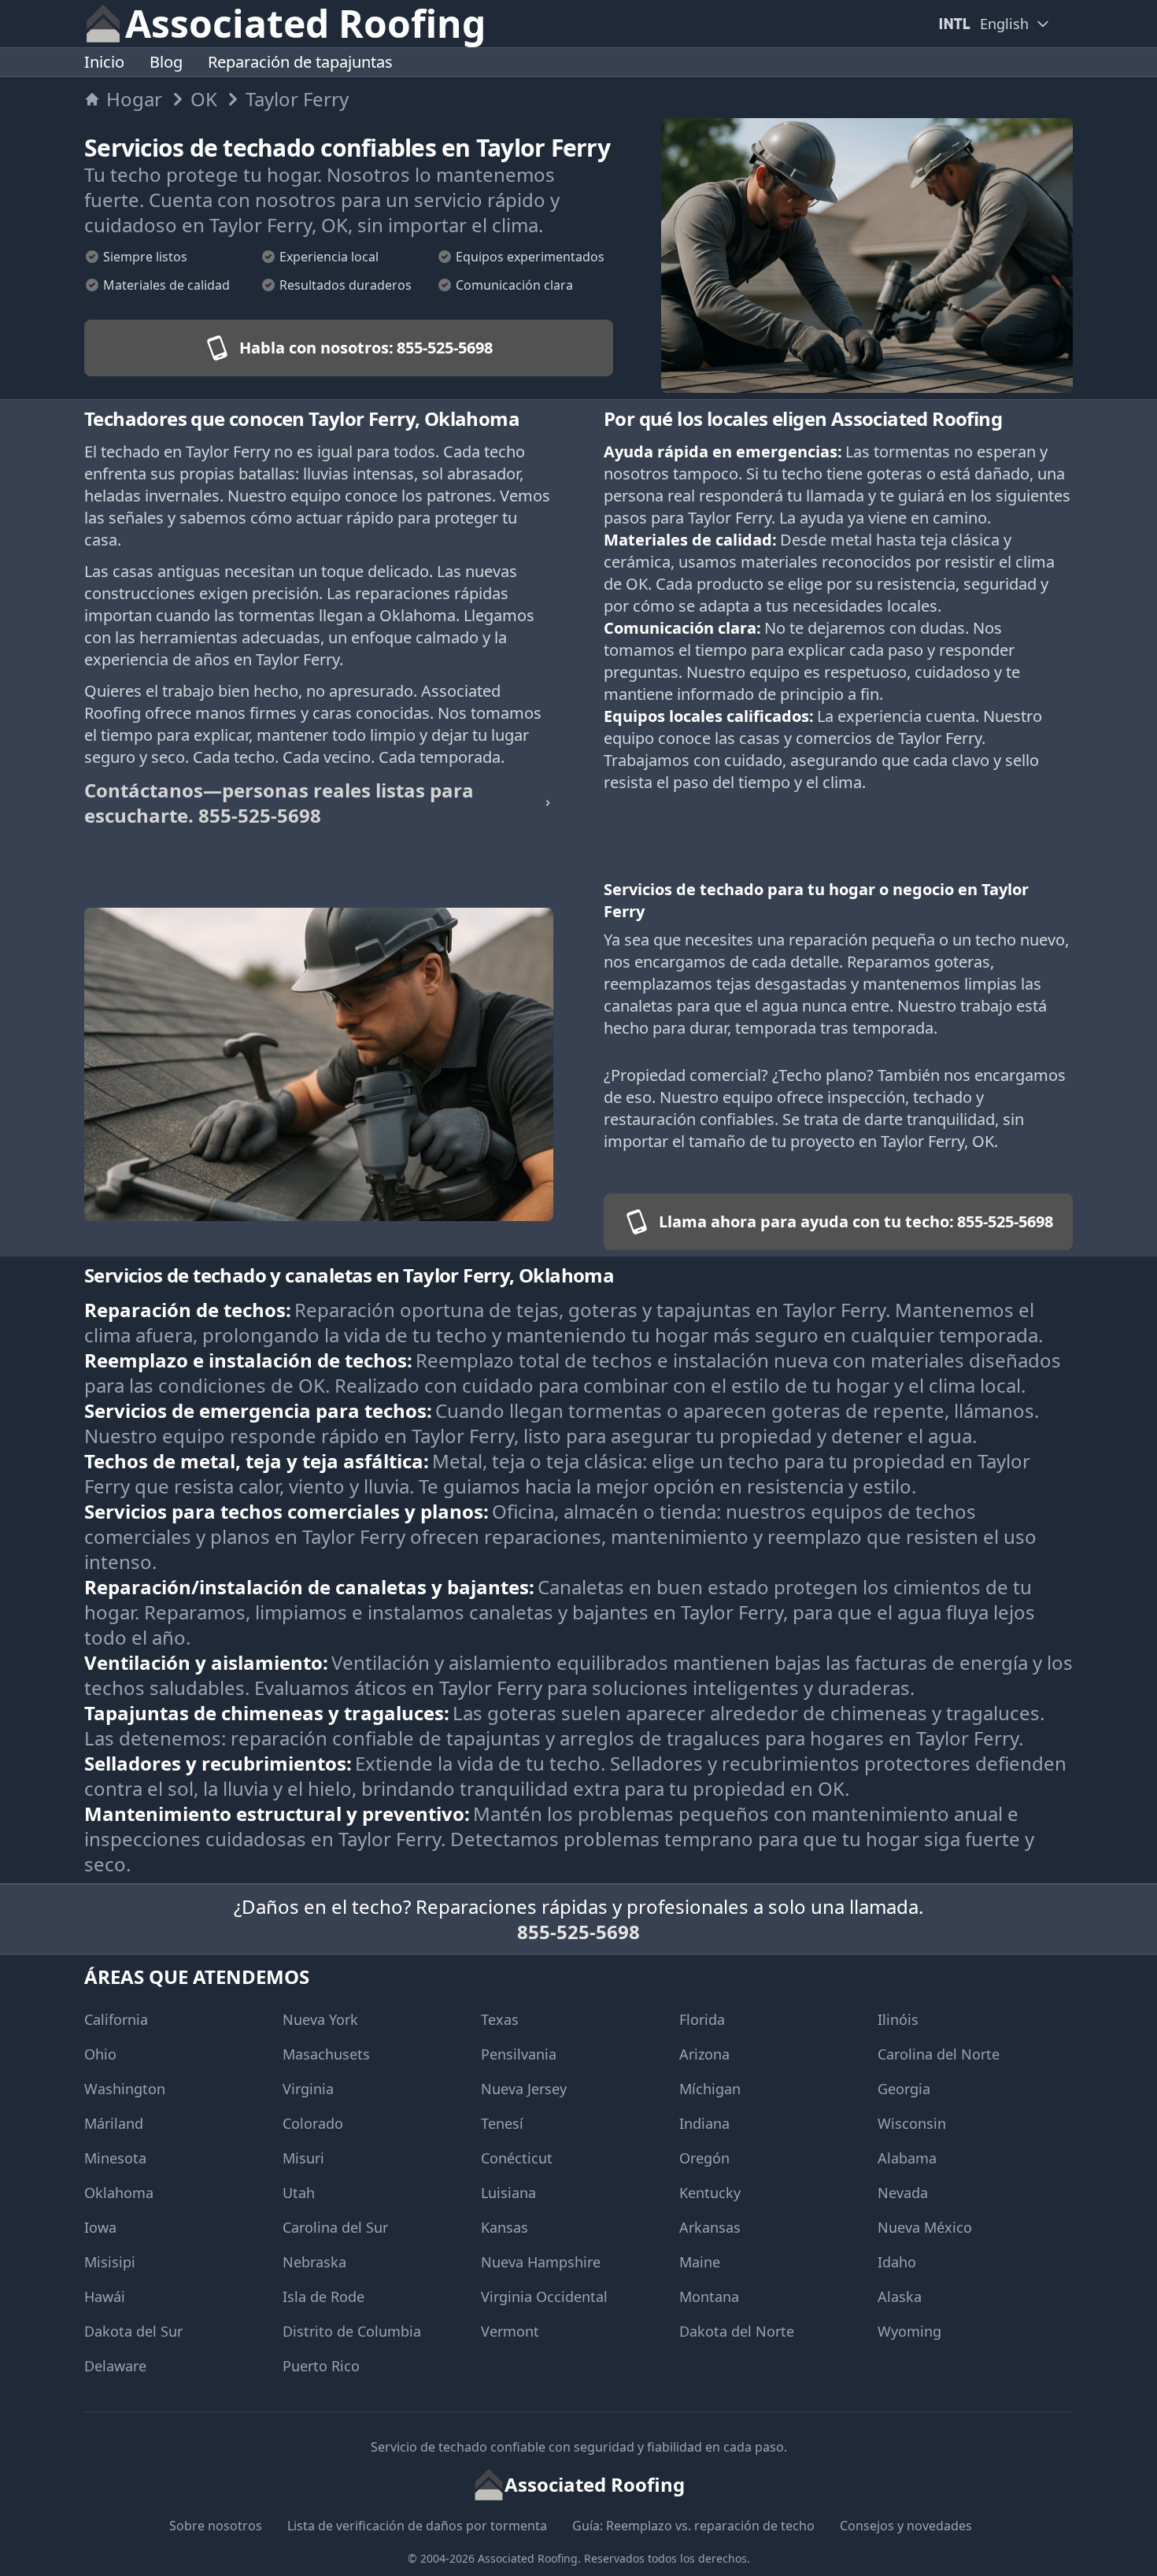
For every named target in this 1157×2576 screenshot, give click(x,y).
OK (204, 99)
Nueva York (320, 2019)
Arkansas (710, 2227)
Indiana (704, 2123)
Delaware (115, 2366)
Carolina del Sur (335, 2227)
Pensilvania (519, 2054)
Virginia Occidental (544, 2297)
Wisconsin (912, 2123)
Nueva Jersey (524, 2089)
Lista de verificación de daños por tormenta (417, 2526)
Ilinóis (898, 2019)
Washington (125, 2089)
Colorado (313, 2123)
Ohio (100, 2054)
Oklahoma (119, 2193)
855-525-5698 (578, 1932)
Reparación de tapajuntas (300, 62)
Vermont (510, 2331)
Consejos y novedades (906, 2526)
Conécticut (517, 2158)
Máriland (114, 2123)
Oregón (704, 2158)
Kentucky (710, 2193)
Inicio (104, 62)
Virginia (308, 2089)
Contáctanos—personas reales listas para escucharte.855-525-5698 (279, 803)
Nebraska (314, 2262)
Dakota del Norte (737, 2331)
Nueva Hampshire (541, 2262)
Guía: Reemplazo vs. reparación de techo (693, 2526)
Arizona (704, 2054)
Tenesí (502, 2123)
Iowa (100, 2227)
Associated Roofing (528, 2558)
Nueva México (925, 2227)
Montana (709, 2297)
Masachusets (326, 2054)
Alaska (900, 2297)
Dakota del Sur (133, 2331)
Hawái (105, 2297)
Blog (166, 62)
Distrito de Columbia (352, 2331)
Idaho (897, 2262)
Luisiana (508, 2193)
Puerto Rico (321, 2366)
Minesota (115, 2158)
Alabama (907, 2158)
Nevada (903, 2193)
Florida (702, 2019)
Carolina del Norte (939, 2054)
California (116, 2019)
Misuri (303, 2158)
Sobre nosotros (216, 2526)
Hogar (134, 99)
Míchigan (710, 2089)
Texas (500, 2019)
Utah (299, 2193)
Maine (700, 2262)
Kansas (505, 2227)
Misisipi (110, 2262)
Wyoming (909, 2331)
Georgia (904, 2089)
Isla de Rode (323, 2297)
